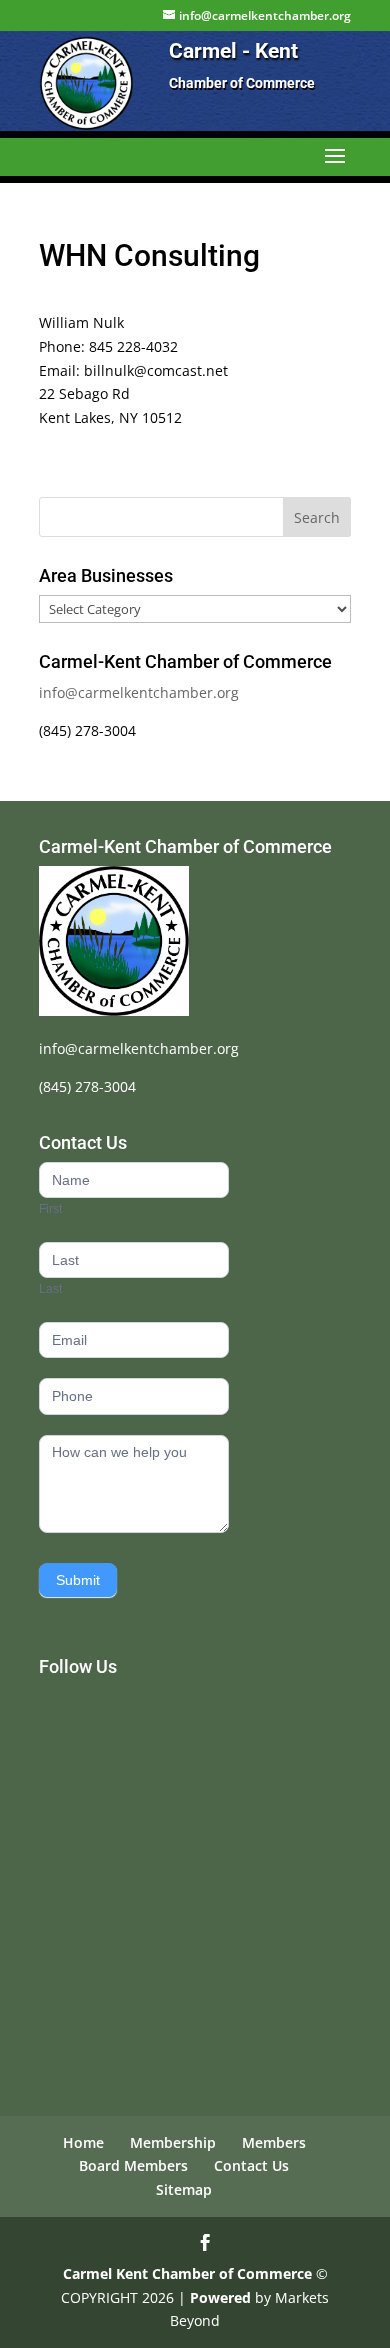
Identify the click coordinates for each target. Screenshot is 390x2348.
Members (274, 2142)
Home (83, 2142)
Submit (78, 1580)
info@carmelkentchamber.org (139, 692)
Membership (173, 2142)
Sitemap (184, 2189)
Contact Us (251, 2165)
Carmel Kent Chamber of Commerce (187, 2273)
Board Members (133, 2165)
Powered (220, 2297)
